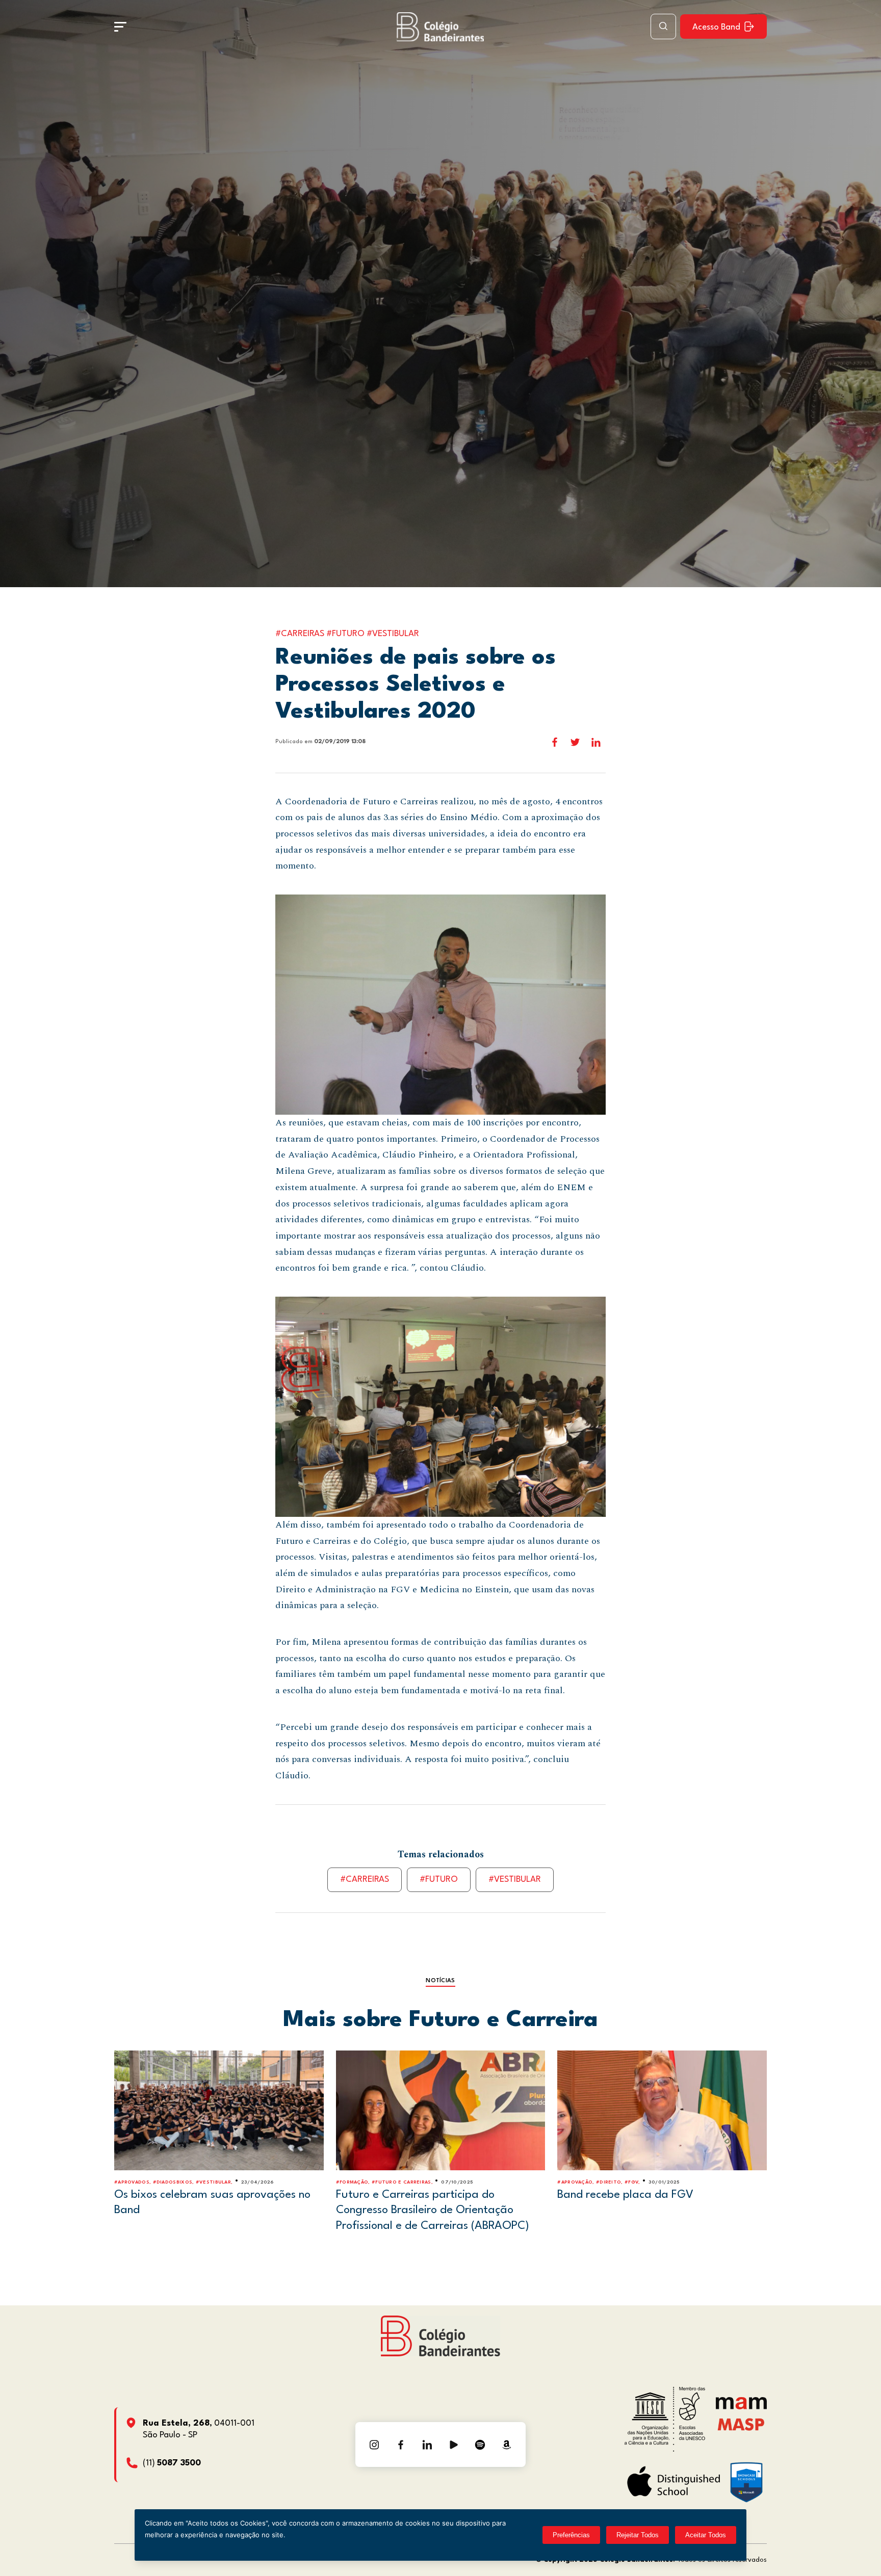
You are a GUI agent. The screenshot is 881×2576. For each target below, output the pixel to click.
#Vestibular (515, 1880)
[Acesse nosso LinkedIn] (427, 2444)
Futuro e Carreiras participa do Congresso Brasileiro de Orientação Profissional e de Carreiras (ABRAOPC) (433, 2210)
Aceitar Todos (706, 2535)
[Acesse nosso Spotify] (480, 2444)
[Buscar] (663, 27)
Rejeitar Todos (638, 2535)
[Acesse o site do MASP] (741, 2424)
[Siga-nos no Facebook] (401, 2444)
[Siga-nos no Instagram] (374, 2444)
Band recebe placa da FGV (625, 2195)
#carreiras (365, 1880)
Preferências (571, 2535)
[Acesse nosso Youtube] (454, 2444)
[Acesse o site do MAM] (741, 2407)
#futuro (439, 1880)
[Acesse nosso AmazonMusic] (507, 2444)
